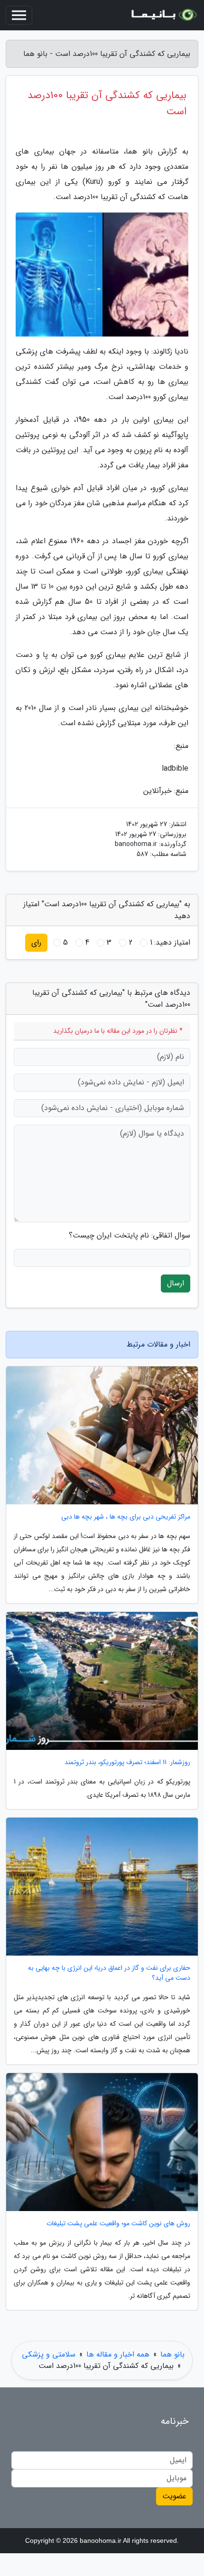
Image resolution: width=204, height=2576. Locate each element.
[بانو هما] (163, 15)
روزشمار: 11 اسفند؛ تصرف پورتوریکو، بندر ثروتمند (127, 1762)
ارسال (176, 1283)
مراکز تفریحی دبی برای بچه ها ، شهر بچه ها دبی (126, 1517)
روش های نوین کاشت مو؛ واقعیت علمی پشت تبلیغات (118, 2224)
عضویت (174, 2496)
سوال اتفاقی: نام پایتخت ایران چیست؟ (130, 1236)
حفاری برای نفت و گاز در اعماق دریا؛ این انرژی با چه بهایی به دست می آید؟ (109, 1973)
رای (36, 942)
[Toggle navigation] (19, 15)
